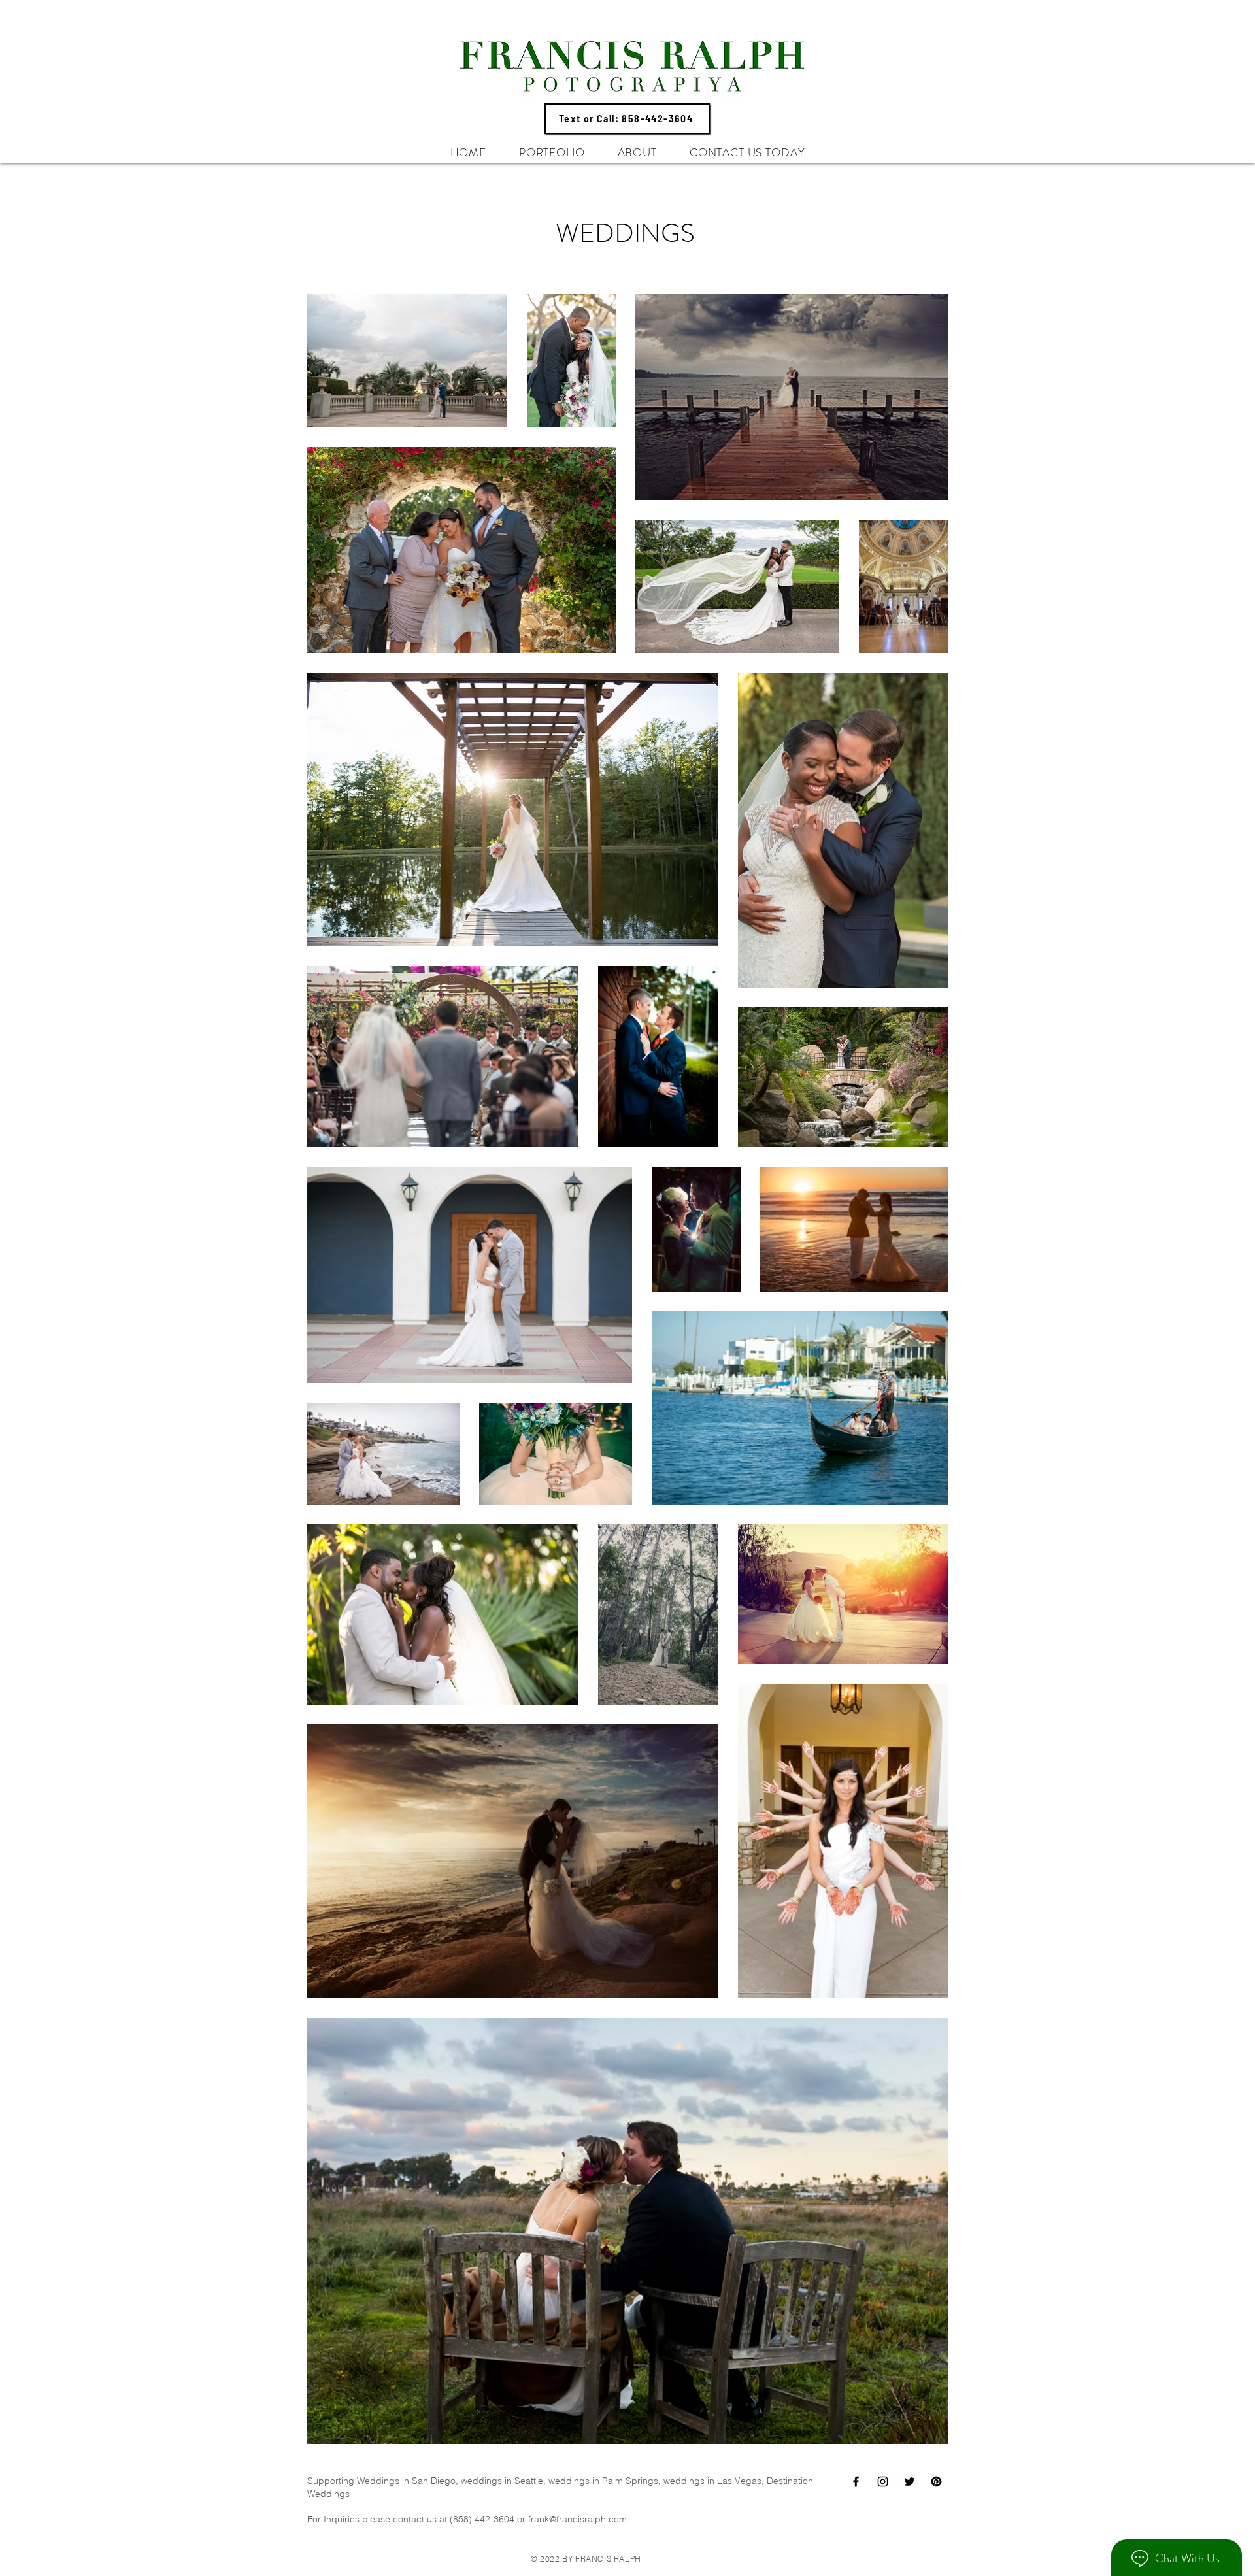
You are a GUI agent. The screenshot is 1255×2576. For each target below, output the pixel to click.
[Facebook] (856, 2482)
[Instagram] (883, 2482)
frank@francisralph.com (577, 2519)
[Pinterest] (936, 2482)
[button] (552, 152)
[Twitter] (910, 2482)
